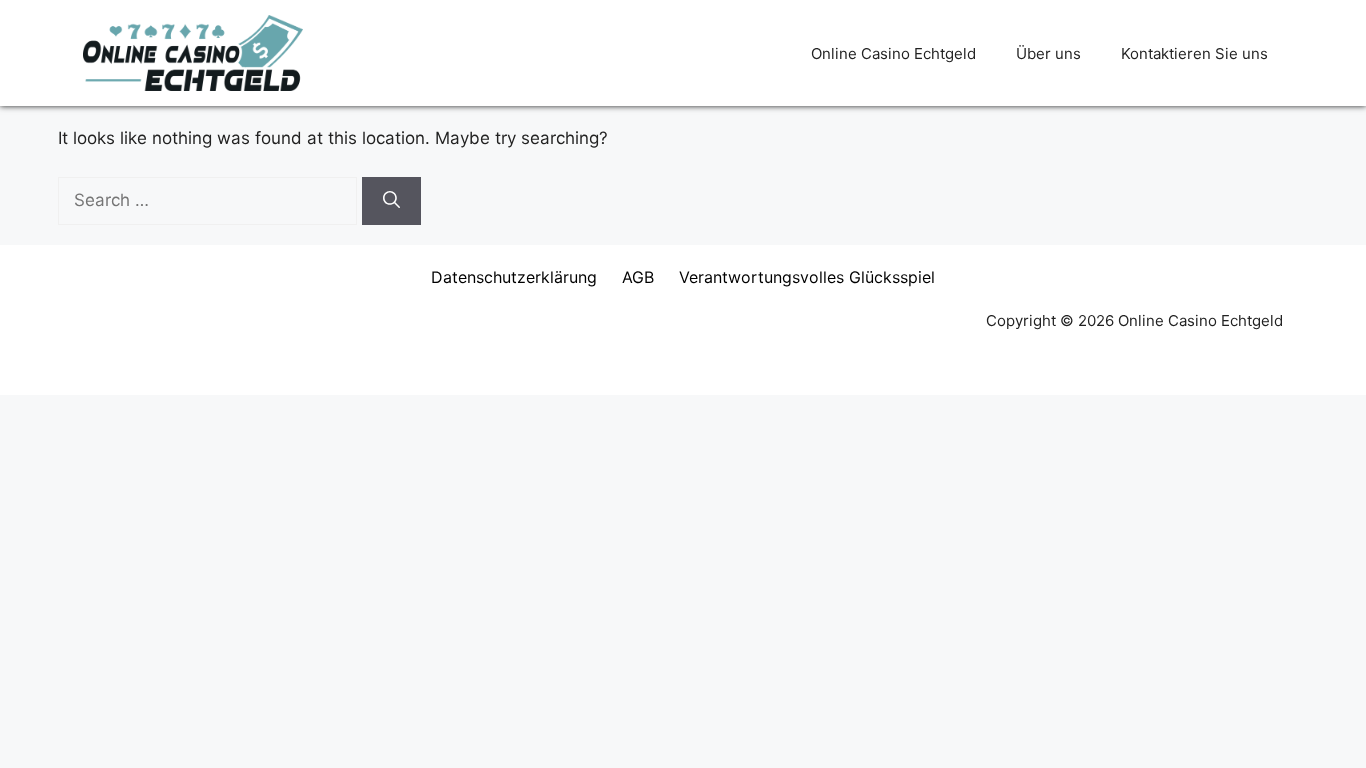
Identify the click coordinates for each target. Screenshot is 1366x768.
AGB (638, 277)
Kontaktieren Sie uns (1194, 53)
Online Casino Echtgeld (893, 53)
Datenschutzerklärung (514, 277)
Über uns (1048, 53)
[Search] (391, 201)
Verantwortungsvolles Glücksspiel (807, 277)
